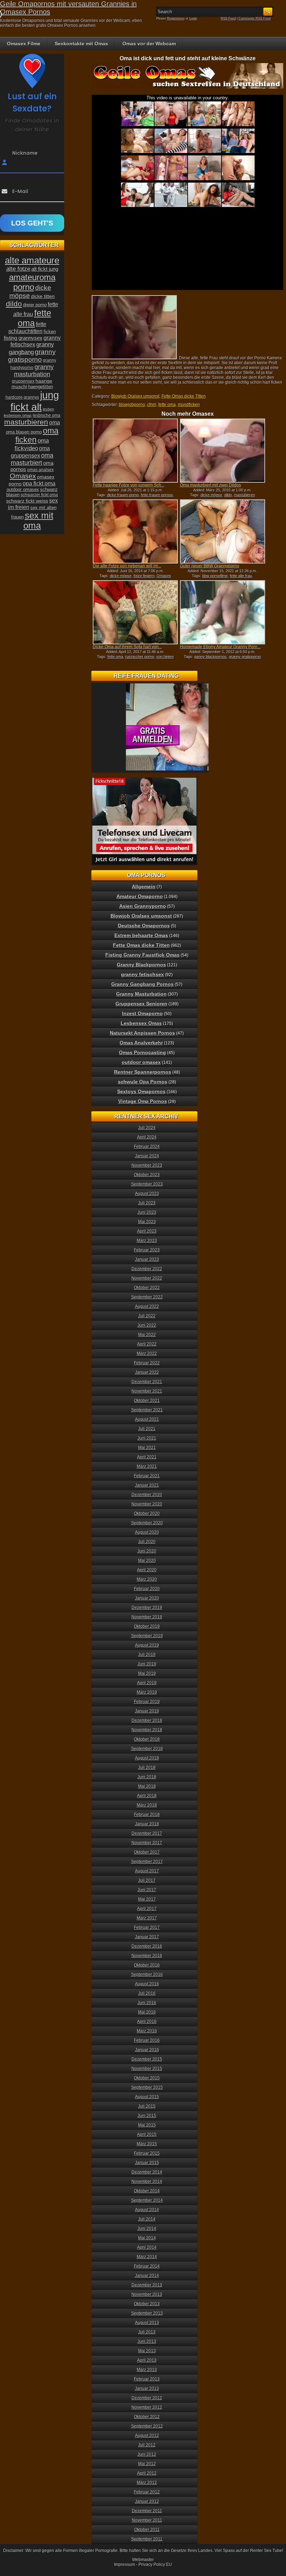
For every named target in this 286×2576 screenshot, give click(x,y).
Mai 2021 (147, 1448)
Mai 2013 (147, 2351)
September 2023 (147, 1184)
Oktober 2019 (147, 1626)
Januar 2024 (147, 1156)
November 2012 (147, 2407)
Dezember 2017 (147, 1833)
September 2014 (147, 2200)
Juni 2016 (147, 2003)
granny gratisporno (245, 657)
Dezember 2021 (147, 1382)
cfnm (152, 405)
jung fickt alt (35, 401)
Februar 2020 (147, 1589)
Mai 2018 (147, 1786)
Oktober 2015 (147, 2078)
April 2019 (147, 1683)
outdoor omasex (23, 489)
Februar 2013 (147, 2379)
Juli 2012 (147, 2445)
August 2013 (147, 2323)
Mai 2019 (147, 1673)
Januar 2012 (147, 2501)
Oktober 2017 (147, 1852)
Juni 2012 (147, 2454)
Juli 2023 (147, 1203)
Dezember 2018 (147, 1720)
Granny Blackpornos (141, 965)
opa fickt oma (39, 483)
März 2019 (147, 1692)
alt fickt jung (45, 269)
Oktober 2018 (147, 1739)
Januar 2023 (147, 1259)
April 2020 (147, 1570)
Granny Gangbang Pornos (142, 984)
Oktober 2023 (147, 1175)
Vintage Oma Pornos (143, 1101)
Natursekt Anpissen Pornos (142, 1033)
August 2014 (147, 2210)
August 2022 (147, 1306)
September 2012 (147, 2426)
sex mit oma (38, 520)
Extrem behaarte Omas (141, 935)
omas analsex (40, 470)
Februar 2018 (147, 1815)
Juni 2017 (147, 1890)
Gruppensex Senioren (141, 1004)
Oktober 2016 (147, 1965)
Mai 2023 (147, 1222)
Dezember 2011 (147, 2511)
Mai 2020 (147, 1561)
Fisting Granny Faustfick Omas (142, 955)
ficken (50, 332)
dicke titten (43, 296)
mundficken (189, 405)
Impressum (125, 2564)
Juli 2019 (147, 1655)
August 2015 (147, 2097)
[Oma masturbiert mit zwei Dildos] (223, 451)
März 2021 (147, 1466)
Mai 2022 (147, 1335)
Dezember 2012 (147, 2398)
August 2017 (147, 1871)
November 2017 (147, 1843)
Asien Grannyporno (143, 906)
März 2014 (147, 2257)
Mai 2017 (147, 1899)
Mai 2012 (147, 2464)
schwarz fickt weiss (27, 501)
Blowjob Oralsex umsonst (135, 396)
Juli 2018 (147, 1768)
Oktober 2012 (147, 2417)
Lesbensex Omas (141, 1023)
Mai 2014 (147, 2238)
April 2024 (147, 1137)
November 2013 (147, 2294)
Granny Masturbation (141, 994)
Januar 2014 (147, 2276)
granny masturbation (34, 371)
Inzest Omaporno (142, 1013)
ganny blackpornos (210, 657)
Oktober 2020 (147, 1513)
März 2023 (147, 1241)
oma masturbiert (32, 459)
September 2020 (147, 1523)
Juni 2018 (147, 1777)
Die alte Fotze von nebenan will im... (127, 566)
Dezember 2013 (147, 2285)
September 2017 (147, 1862)
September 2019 (147, 1636)
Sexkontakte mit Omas (81, 44)
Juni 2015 (147, 2116)
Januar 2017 (147, 1937)
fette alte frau (241, 576)
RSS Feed (228, 18)
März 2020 (147, 1579)
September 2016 (147, 1975)
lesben (48, 409)
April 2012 (147, 2473)
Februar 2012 (147, 2492)
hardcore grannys (22, 397)
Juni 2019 (147, 1664)
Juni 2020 (147, 1551)
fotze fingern (144, 576)
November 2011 (147, 2520)
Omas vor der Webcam (149, 44)
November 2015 (147, 2069)
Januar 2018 (147, 1824)
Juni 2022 (147, 1325)
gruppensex (23, 381)
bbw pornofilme (215, 576)
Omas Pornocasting (142, 1052)
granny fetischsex (142, 974)
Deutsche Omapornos (144, 926)
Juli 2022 (147, 1316)
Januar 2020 (147, 1598)
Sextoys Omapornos (141, 1091)
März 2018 (147, 1805)
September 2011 (147, 2539)
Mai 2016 (147, 2012)
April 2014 (147, 2247)
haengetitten (41, 387)
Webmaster (143, 2560)
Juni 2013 (147, 2341)
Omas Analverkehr (141, 1043)
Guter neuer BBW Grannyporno (210, 566)
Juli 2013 (147, 2332)
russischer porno (140, 657)
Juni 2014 (147, 2229)
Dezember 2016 (147, 1946)
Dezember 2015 (147, 2059)
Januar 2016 (147, 2050)
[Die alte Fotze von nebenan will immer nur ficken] (135, 531)
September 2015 (147, 2087)
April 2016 (147, 2022)
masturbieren (26, 422)
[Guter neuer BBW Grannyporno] (223, 531)
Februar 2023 (147, 1250)
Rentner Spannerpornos (143, 1072)
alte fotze (18, 269)
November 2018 (147, 1730)
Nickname (25, 153)
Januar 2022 (147, 1372)
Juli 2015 (147, 2106)
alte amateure (32, 260)
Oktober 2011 (147, 2530)
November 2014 (147, 2182)
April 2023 (147, 1231)
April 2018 (147, 1796)
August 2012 (147, 2436)
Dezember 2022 (147, 1269)
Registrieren (176, 18)
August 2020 (147, 1532)
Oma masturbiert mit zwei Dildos (210, 485)
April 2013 (147, 2360)
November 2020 (147, 1504)
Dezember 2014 (147, 2172)
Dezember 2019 (147, 1608)
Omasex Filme (24, 44)
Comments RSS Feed (255, 18)
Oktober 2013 (147, 2304)
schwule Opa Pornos (143, 1082)
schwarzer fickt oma (39, 495)
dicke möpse (211, 495)
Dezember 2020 (147, 1495)
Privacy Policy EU (155, 2564)
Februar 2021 (147, 1476)
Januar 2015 (147, 2163)
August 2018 (147, 1758)
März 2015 (147, 2144)
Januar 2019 (147, 1711)
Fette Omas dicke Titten (184, 396)
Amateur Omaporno (140, 896)
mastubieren (244, 495)
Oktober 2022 (147, 1288)
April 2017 (147, 1909)
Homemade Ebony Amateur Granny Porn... (220, 647)
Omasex (164, 576)
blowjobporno (132, 405)
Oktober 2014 (147, 2191)
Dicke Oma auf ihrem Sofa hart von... (127, 647)
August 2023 (147, 1194)
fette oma (167, 405)
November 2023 (147, 1165)
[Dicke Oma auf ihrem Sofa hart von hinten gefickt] (135, 612)
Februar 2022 (147, 1363)
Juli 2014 (147, 2219)
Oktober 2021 (147, 1401)
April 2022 (147, 1344)
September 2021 (147, 1410)
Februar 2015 (147, 2153)
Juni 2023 (147, 1212)
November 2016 (147, 1956)
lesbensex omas (18, 415)
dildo (228, 495)
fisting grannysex (23, 338)
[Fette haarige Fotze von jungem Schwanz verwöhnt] (135, 451)
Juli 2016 (147, 1993)
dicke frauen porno (123, 495)
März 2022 (147, 1354)
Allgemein (144, 887)
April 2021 (147, 1457)
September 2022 (147, 1297)
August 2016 (147, 1984)
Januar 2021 (147, 1485)
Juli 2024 (147, 1128)
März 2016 (147, 2031)
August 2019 (147, 1645)
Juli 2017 (147, 1880)
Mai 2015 (147, 2125)
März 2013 (147, 2370)
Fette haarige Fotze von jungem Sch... (129, 485)
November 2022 (147, 1278)
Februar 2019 (147, 1702)
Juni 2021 (147, 1438)
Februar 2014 (147, 2266)
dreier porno (35, 305)
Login (193, 18)
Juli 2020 (147, 1542)
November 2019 (147, 1617)
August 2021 (147, 1419)
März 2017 (147, 1918)
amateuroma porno (32, 282)
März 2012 (147, 2483)
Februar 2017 (147, 1927)
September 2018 (147, 1749)
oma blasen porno (24, 432)
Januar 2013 (147, 2389)
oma (55, 422)
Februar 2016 (147, 2040)
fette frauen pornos (157, 495)
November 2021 (147, 1391)
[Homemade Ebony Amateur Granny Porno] (223, 612)
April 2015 (147, 2134)
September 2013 (147, 2313)
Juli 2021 (147, 1429)
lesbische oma (47, 415)
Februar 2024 (147, 1147)
